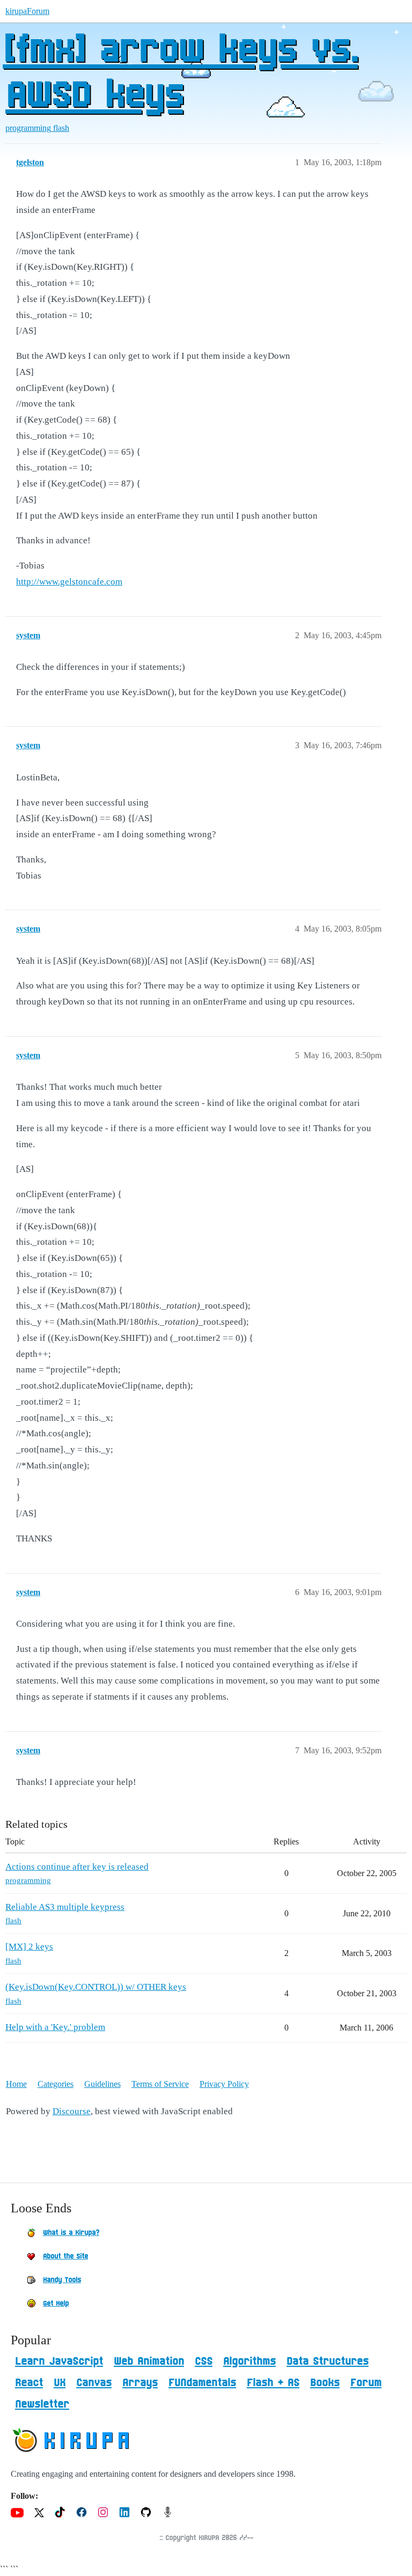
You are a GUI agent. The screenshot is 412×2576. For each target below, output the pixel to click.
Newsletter (42, 2404)
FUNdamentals (202, 2383)
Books (325, 2383)
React (29, 2383)
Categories (56, 2084)
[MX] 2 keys (29, 1947)
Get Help (56, 2304)
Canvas (94, 2383)
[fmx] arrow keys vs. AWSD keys (180, 73)
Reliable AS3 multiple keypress (65, 1907)
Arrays (140, 2383)
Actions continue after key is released (77, 1867)
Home (16, 2084)
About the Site (65, 2256)
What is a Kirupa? (71, 2233)
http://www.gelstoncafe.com (69, 582)
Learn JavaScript (59, 2361)
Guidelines (102, 2084)
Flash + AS (273, 2383)
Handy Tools (62, 2280)
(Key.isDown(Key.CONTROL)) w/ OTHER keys (96, 1987)
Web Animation (149, 2361)
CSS (204, 2361)
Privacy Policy (224, 2084)
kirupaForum (27, 11)
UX (60, 2383)
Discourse (72, 2111)
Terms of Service (160, 2084)
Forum (366, 2383)
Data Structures (328, 2361)
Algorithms (249, 2361)
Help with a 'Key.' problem (55, 2027)
